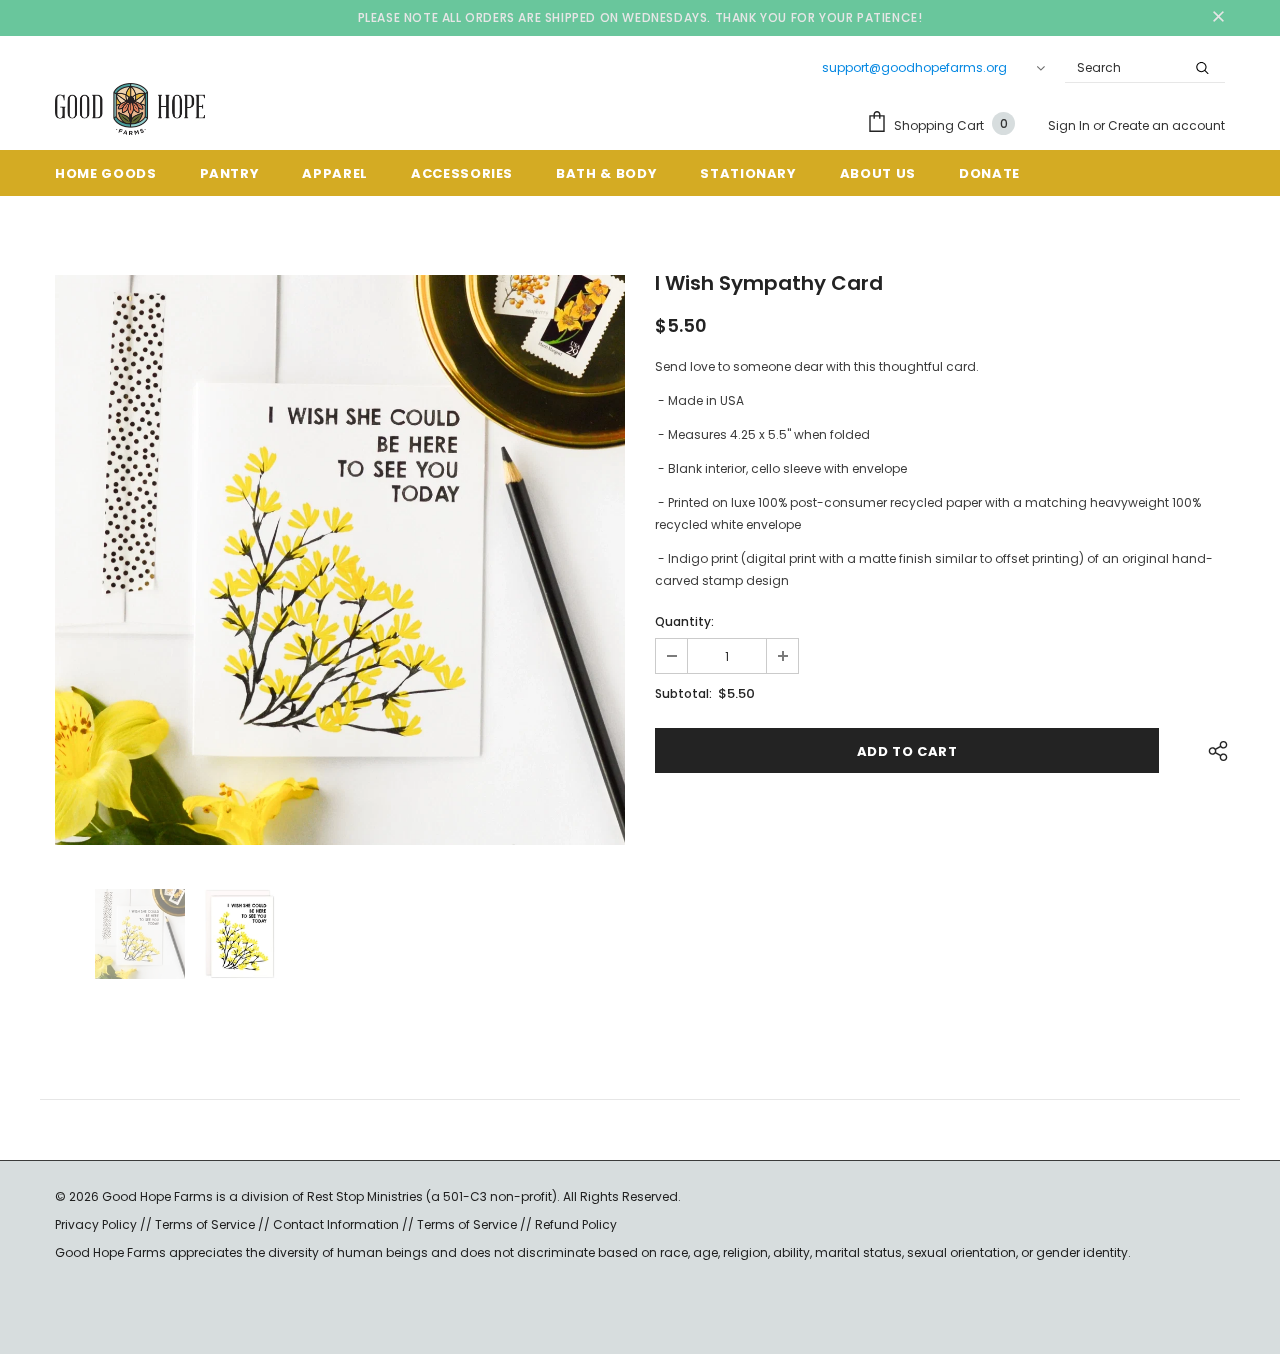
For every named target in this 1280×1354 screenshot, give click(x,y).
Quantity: (684, 621)
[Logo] (130, 109)
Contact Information (336, 1224)
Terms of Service (205, 1224)
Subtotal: (683, 693)
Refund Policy (576, 1224)
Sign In (1070, 125)
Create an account (1166, 125)
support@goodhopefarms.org (914, 67)
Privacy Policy (97, 1224)
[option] (340, 560)
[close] (1218, 18)
